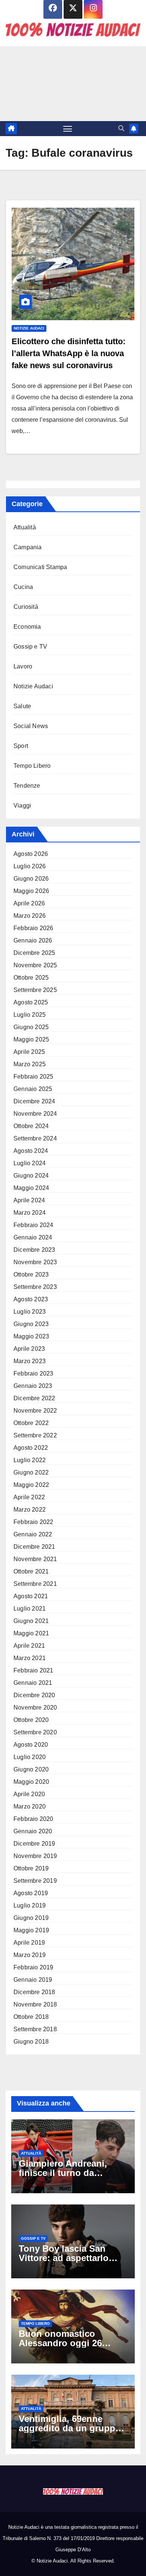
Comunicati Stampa (40, 567)
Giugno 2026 (31, 879)
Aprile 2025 (29, 1052)
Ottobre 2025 (31, 978)
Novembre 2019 (35, 1856)
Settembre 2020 (35, 1732)
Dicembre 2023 (34, 1250)
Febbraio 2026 (34, 928)
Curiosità (26, 607)
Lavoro (23, 666)
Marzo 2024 (30, 1213)
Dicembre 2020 (34, 1695)
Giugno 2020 (31, 1769)
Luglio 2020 (30, 1757)
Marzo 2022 (30, 1510)
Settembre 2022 (35, 1435)
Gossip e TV (30, 647)
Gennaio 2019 (33, 1980)
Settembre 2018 (35, 2029)
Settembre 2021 (35, 1584)
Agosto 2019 (31, 1893)
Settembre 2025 (35, 990)
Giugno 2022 (31, 1472)
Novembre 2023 (35, 1262)
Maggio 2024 (31, 1188)
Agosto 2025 (31, 1002)
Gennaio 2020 (33, 1831)
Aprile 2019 (29, 1943)
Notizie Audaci (29, 328)
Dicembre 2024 (34, 1101)
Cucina (23, 587)
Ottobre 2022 (31, 1423)
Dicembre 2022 (34, 1398)
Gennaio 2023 (33, 1386)
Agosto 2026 (31, 854)
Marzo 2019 (30, 1955)
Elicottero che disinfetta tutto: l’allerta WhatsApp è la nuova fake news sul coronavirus (69, 353)
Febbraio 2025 (34, 1077)
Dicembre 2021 (34, 1547)
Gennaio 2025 (33, 1089)
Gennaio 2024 (33, 1237)
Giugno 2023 (31, 1324)
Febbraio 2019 (34, 1967)
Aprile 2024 (29, 1200)
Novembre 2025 (35, 965)
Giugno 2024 (31, 1176)
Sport (21, 746)
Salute (22, 706)
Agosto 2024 (31, 1151)
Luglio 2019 (30, 1905)
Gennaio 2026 (33, 940)
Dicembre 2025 (34, 953)
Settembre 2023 (35, 1287)
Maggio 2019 (31, 1930)
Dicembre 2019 (34, 1844)
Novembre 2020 (35, 1708)
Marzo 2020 (30, 1806)
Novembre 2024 (35, 1114)
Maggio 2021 (31, 1633)
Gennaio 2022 (33, 1534)
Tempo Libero (32, 766)
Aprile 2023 (29, 1349)
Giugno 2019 (31, 1918)
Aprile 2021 (29, 1646)
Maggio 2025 (31, 1039)
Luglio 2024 (30, 1163)
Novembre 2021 (35, 1559)
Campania (28, 547)
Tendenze (27, 786)
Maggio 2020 (31, 1782)
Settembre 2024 (35, 1138)
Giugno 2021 (31, 1621)
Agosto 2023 (31, 1299)
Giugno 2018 (31, 2042)
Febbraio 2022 (34, 1522)
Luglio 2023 (30, 1312)
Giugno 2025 (31, 1027)
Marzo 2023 (30, 1361)
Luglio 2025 (30, 1015)
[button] (121, 128)
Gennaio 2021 (33, 1683)
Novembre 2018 (35, 2004)
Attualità (25, 527)
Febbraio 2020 (34, 1819)
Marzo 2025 (30, 1064)
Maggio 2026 (31, 891)
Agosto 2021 (31, 1596)
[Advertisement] (73, 84)
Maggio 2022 (31, 1485)
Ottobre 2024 (31, 1126)
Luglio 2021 (30, 1609)
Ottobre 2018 (31, 2017)
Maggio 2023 (31, 1336)
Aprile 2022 (29, 1497)
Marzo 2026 (30, 916)
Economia (27, 627)
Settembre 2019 (35, 1881)
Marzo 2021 (30, 1658)
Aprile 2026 (29, 903)
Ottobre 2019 (31, 1868)
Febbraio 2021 (34, 1670)
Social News (31, 726)
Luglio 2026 (30, 866)
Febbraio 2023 (34, 1373)
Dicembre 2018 (34, 1992)
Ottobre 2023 (31, 1275)
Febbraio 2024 (34, 1225)
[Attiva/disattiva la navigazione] (68, 129)
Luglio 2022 (30, 1460)
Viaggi (22, 805)
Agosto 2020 (31, 1745)
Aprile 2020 (29, 1794)
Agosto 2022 (31, 1448)
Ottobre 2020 (31, 1720)
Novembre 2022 (35, 1411)
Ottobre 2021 (31, 1571)
